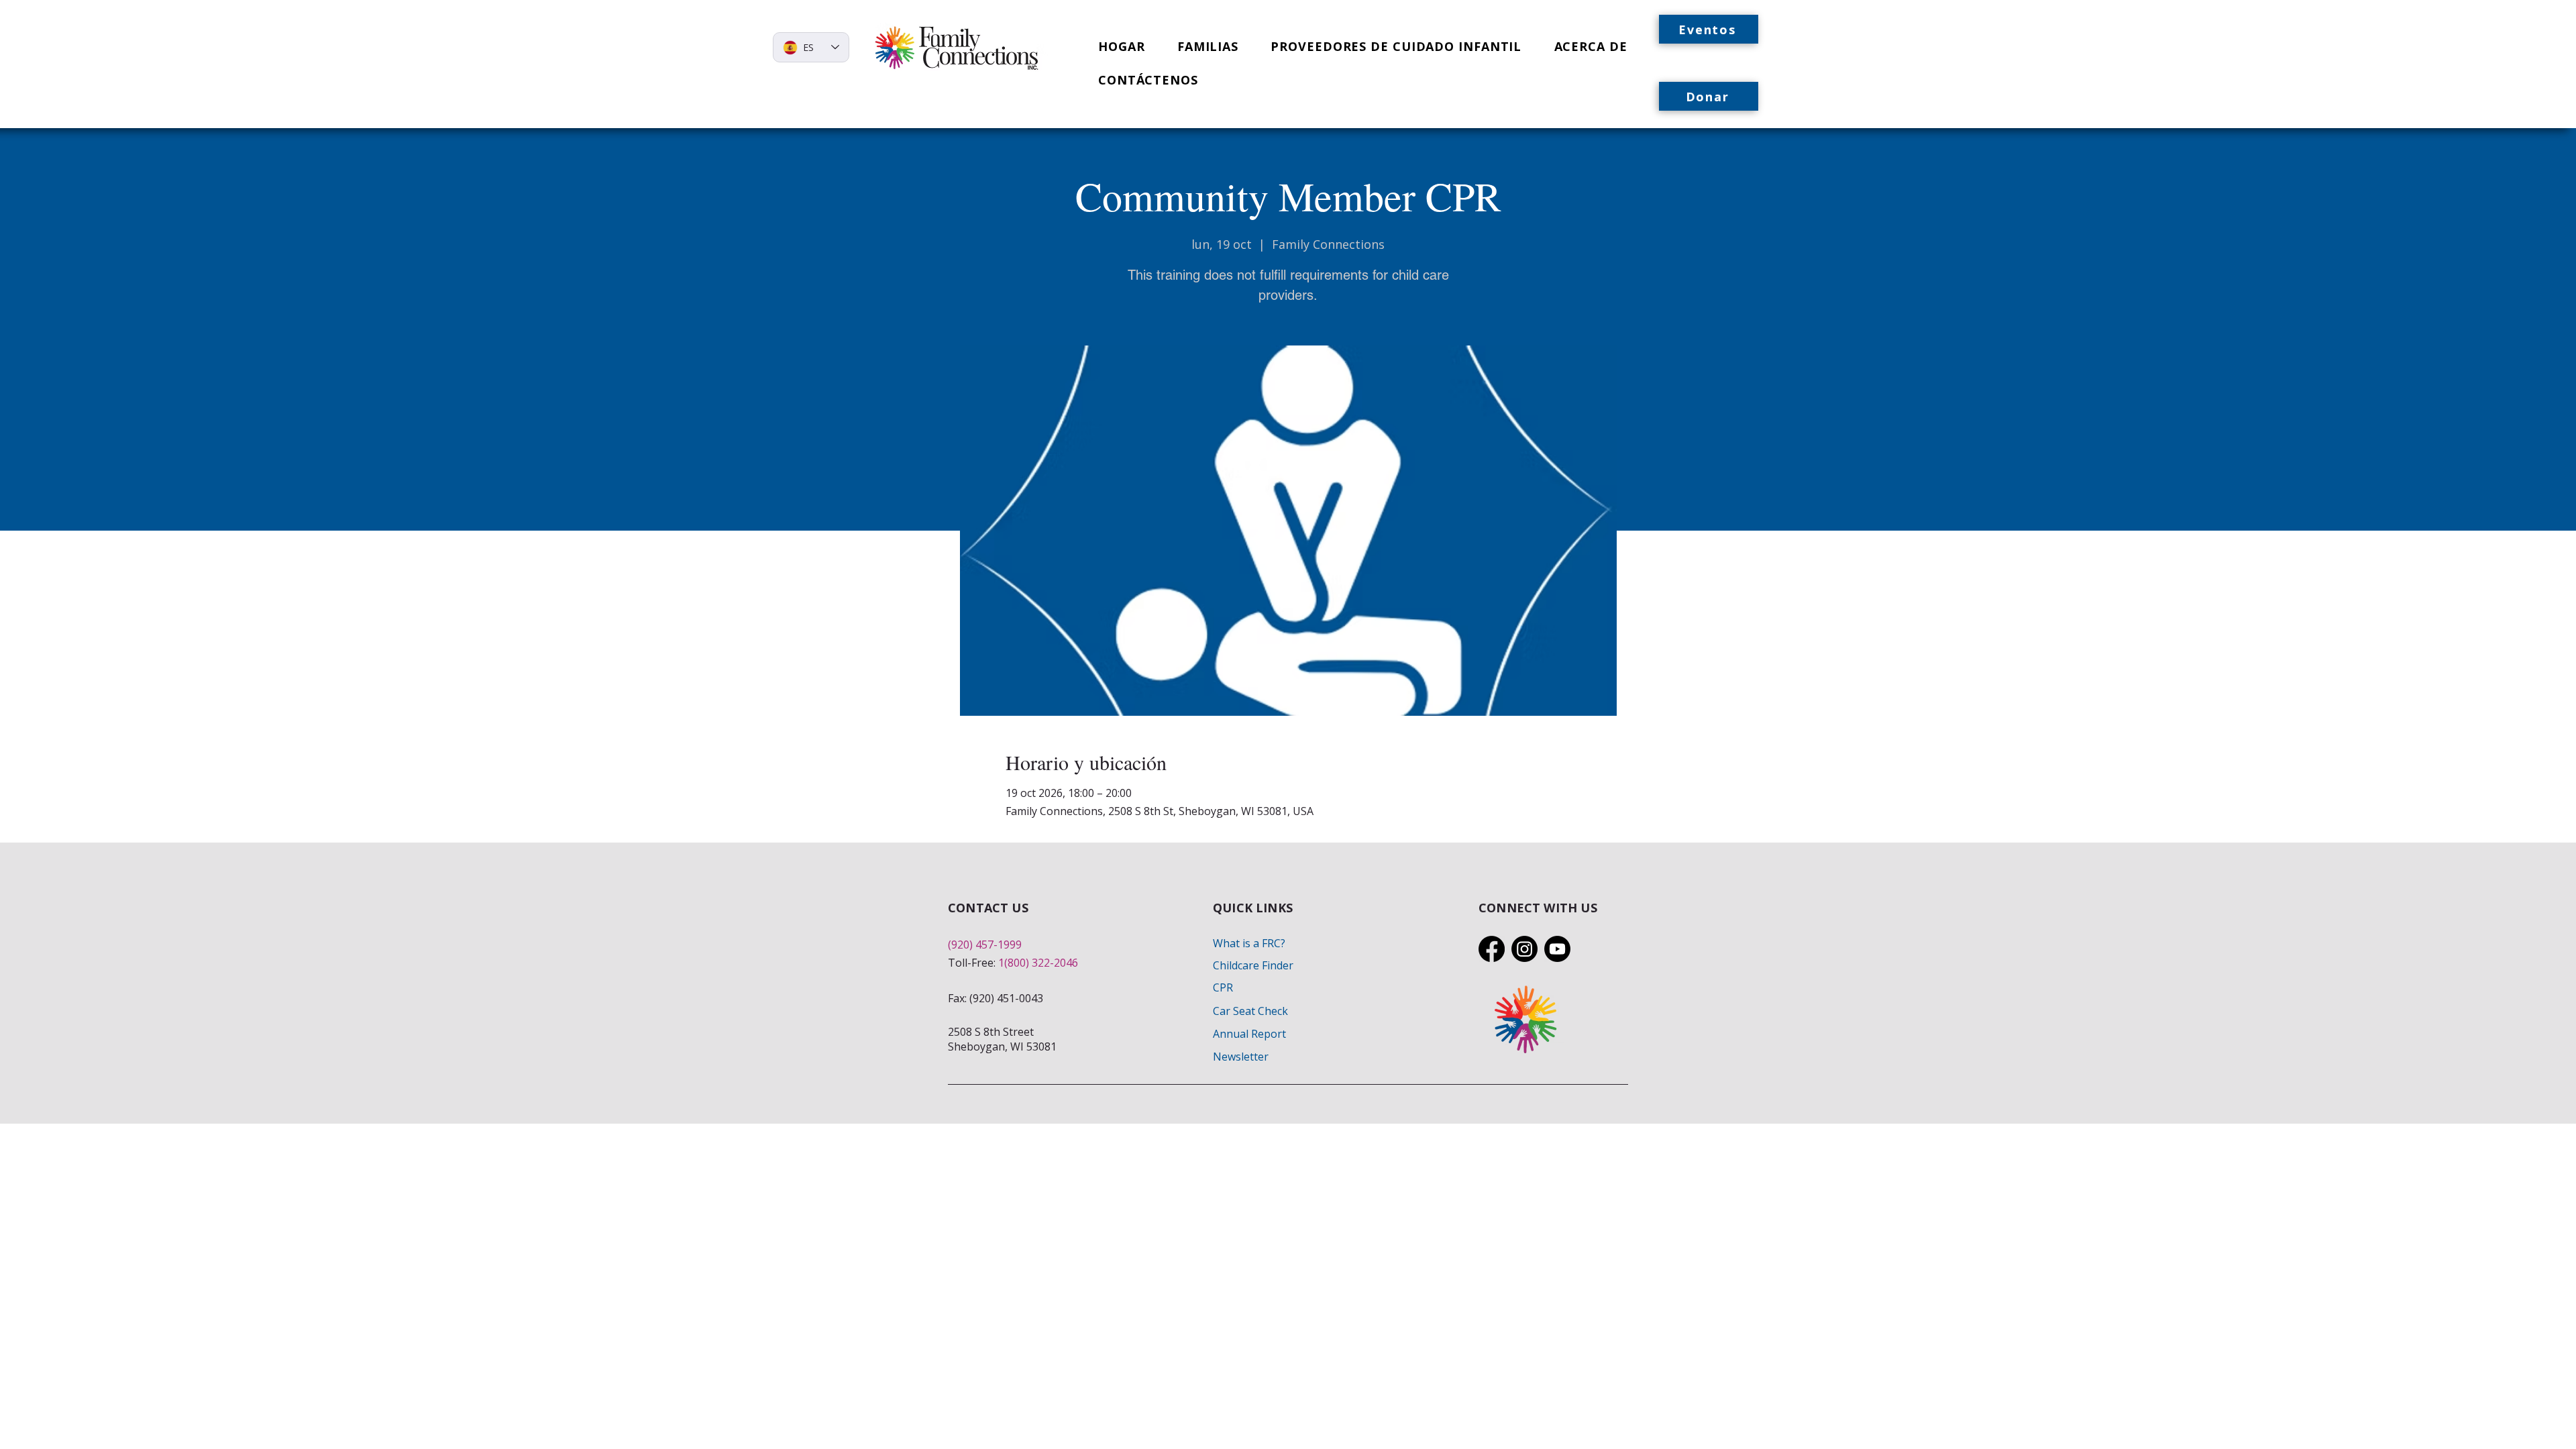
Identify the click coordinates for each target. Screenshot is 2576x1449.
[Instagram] (1524, 949)
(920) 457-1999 (985, 945)
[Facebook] (1492, 949)
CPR (1223, 987)
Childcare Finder (1253, 965)
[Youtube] (1557, 949)
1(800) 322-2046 (1038, 963)
